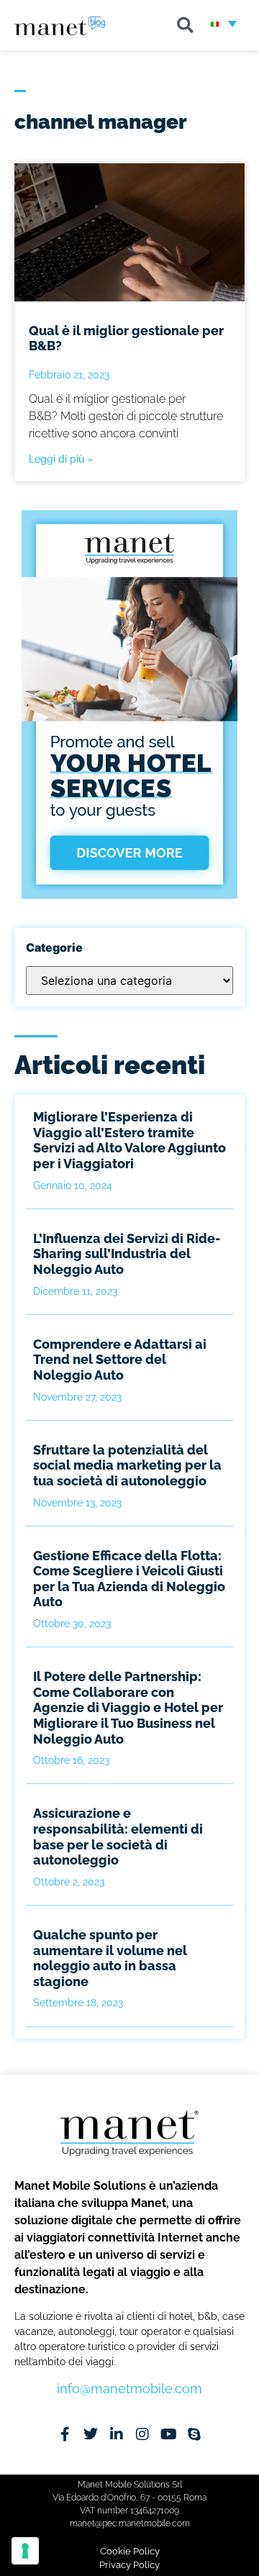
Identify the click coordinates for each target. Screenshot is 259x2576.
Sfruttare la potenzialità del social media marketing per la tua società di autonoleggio (127, 1465)
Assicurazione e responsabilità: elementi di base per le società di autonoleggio (118, 1837)
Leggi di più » (61, 459)
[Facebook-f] (65, 2434)
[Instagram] (142, 2434)
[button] (185, 25)
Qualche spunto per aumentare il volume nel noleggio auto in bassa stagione (110, 1958)
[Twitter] (91, 2434)
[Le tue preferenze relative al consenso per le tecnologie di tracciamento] (25, 2551)
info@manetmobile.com (129, 2389)
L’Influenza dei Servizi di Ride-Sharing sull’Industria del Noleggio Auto (127, 1254)
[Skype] (194, 2434)
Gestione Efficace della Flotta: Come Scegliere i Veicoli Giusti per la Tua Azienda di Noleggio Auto (129, 1579)
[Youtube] (168, 2434)
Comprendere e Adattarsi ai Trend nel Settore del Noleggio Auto (120, 1360)
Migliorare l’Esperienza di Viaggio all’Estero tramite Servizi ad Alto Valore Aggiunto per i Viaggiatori (129, 1140)
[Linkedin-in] (117, 2434)
